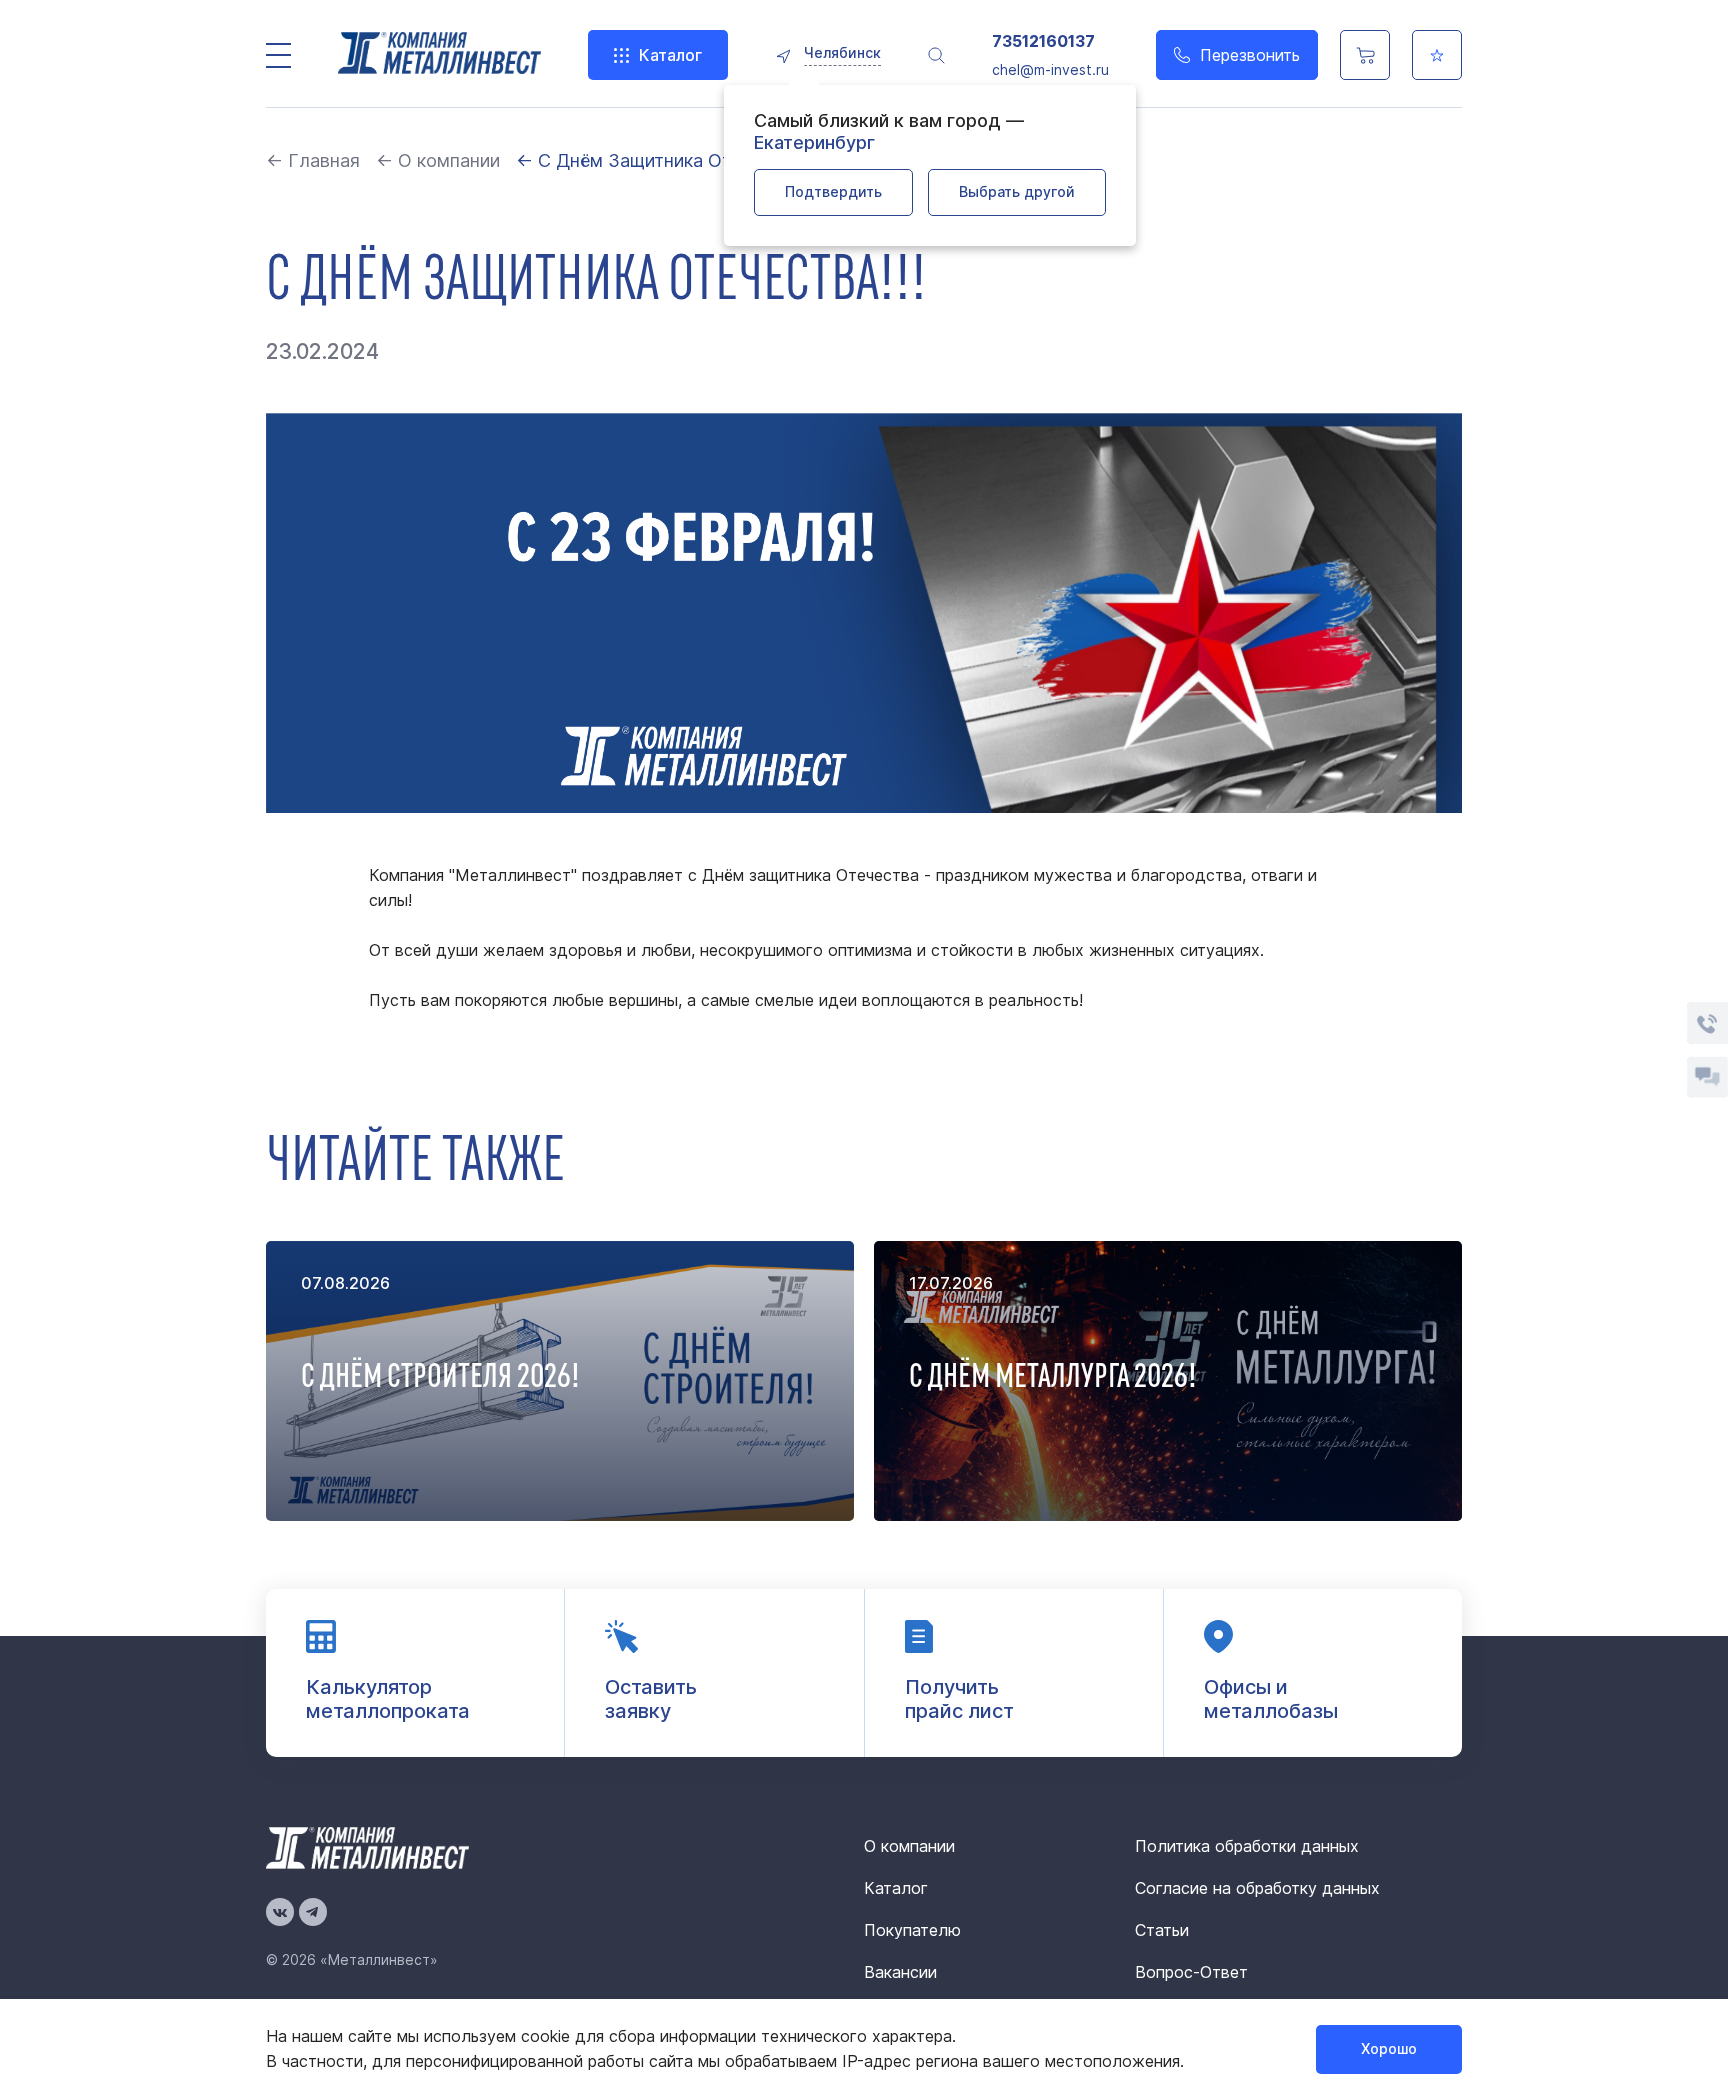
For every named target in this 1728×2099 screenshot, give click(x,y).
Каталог (670, 55)
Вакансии (900, 1972)
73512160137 (1043, 41)
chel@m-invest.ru (1050, 69)
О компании (909, 1846)
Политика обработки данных (1247, 1846)
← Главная (313, 160)
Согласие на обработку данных (1257, 1888)
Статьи (1162, 1930)
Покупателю (912, 1930)
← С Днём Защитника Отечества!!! (666, 160)
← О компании (438, 160)
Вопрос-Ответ (1191, 1972)
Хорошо (1389, 2048)
